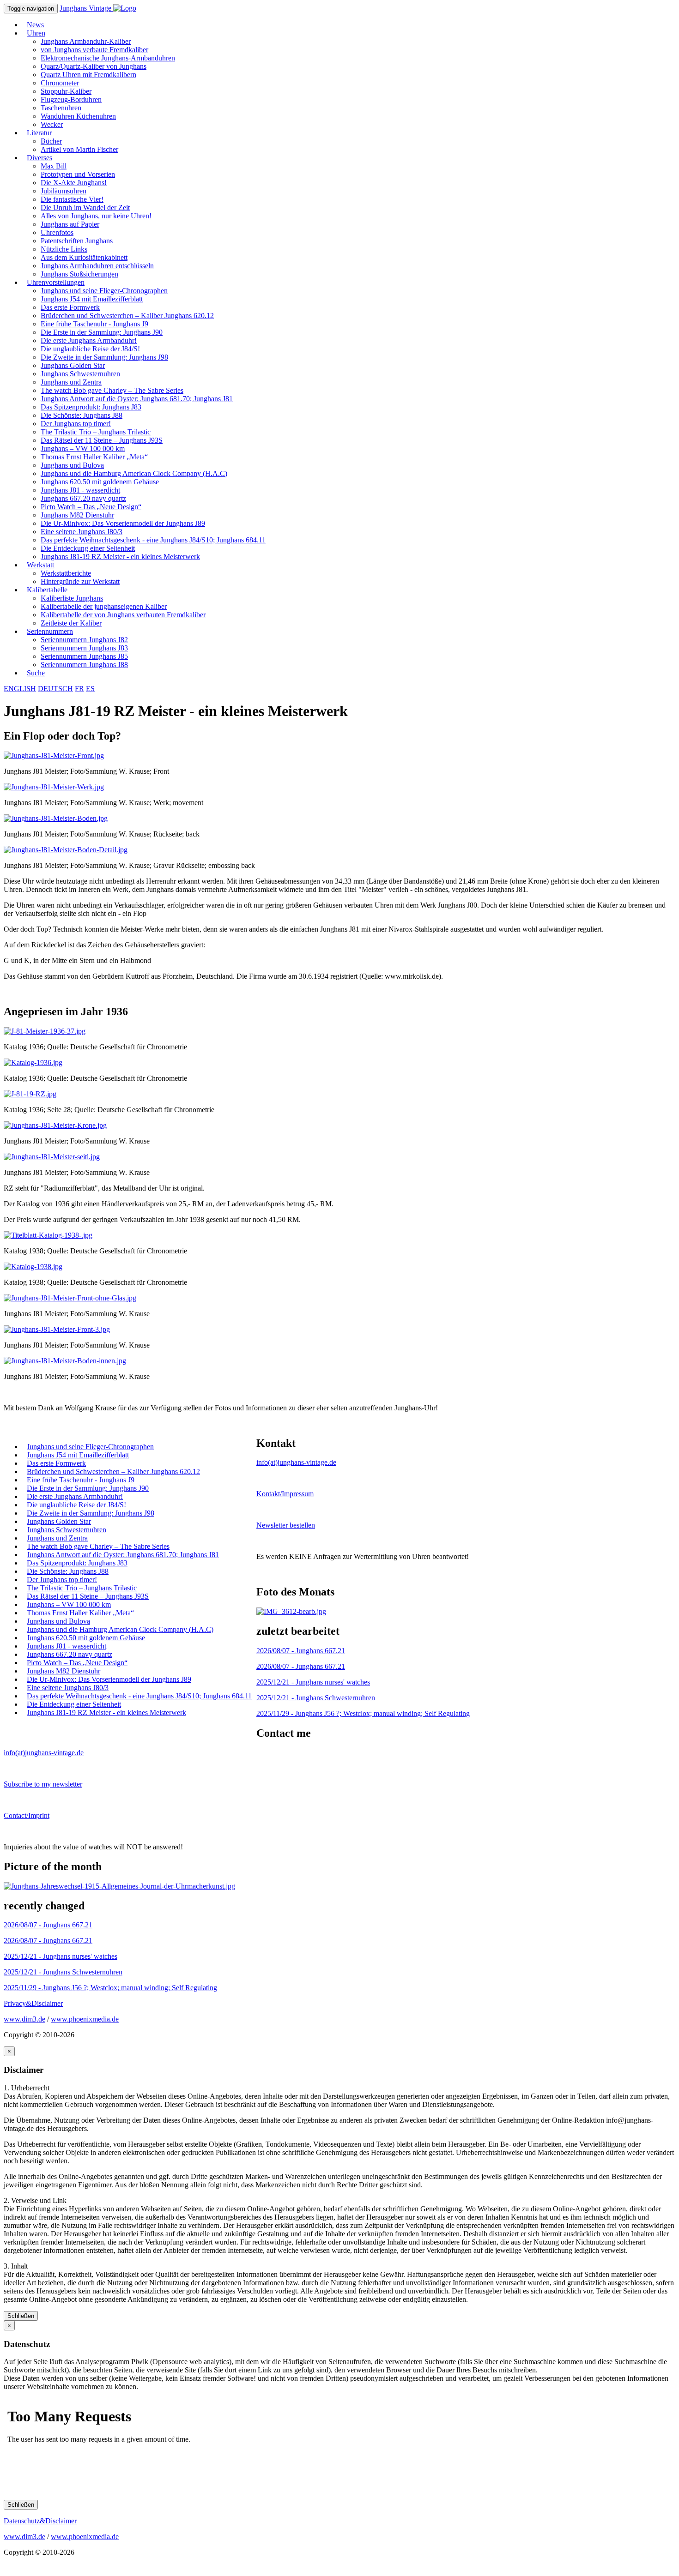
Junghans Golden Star (73, 365)
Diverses (39, 158)
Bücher (51, 141)
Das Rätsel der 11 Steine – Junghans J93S (102, 440)
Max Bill (54, 166)
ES (90, 689)
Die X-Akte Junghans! (74, 183)
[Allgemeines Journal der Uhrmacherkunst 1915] (119, 1886)
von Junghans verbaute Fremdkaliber (94, 50)
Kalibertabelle (47, 590)
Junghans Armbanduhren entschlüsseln (97, 266)
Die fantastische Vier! (72, 199)
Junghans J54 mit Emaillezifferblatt (92, 299)
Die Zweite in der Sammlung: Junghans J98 (104, 357)
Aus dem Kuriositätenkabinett (84, 257)
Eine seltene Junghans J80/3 (82, 532)
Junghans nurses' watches (313, 1682)
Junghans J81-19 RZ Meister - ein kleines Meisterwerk (120, 557)
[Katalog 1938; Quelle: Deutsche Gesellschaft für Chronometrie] (48, 1235)
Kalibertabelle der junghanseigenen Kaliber (104, 606)
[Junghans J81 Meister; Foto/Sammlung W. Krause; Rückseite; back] (56, 818)
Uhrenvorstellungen (56, 282)
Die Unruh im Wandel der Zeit (85, 208)
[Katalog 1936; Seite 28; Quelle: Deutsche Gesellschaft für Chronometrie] (30, 1094)
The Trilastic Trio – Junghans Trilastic (96, 432)
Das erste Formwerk (70, 307)
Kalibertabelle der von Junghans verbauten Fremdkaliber (123, 615)
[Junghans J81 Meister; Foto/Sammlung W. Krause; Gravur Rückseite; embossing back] (66, 850)
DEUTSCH (55, 689)
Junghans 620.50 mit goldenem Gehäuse (100, 482)
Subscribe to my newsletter (43, 1784)
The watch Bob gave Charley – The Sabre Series (112, 390)
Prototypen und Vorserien (78, 174)
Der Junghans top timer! (76, 424)
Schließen (21, 2316)
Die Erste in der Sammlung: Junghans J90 (102, 332)
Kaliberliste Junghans (72, 598)
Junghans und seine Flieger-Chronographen (104, 291)
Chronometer (60, 83)
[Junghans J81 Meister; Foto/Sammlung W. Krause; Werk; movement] (54, 787)
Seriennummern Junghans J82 (84, 640)
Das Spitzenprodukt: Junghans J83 (91, 407)
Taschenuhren (61, 108)
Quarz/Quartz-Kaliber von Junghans (94, 66)
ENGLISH (20, 689)
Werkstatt (40, 565)
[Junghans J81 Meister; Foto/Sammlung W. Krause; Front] (54, 755)
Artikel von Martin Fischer (79, 149)
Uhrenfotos (57, 232)
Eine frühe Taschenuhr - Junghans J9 (94, 324)
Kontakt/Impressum (285, 1494)
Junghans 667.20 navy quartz (83, 498)
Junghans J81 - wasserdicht (80, 490)
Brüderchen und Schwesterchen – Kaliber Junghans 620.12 (127, 316)
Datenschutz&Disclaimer (40, 2521)
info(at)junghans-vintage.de (296, 1462)
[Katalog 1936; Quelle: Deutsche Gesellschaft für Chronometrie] (45, 1031)
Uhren (36, 33)
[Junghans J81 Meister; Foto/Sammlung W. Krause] (55, 1125)
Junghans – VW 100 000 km (83, 448)
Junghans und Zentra (71, 382)
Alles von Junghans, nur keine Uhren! (96, 216)
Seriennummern (50, 631)
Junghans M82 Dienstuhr (77, 515)
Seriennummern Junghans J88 (84, 665)
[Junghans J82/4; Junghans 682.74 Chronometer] (291, 1611)
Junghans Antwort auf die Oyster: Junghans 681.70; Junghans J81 (137, 399)
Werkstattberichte (66, 573)
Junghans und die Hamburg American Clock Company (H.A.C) (134, 473)
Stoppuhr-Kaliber (66, 91)
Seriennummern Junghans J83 (84, 648)
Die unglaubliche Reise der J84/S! (90, 349)
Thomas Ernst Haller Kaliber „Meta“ (94, 457)
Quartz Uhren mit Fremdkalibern (88, 75)
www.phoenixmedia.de (85, 2019)
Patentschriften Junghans (77, 241)
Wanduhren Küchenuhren (78, 116)
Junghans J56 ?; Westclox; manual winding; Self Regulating (363, 1713)
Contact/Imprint (27, 1815)
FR (79, 689)
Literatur (39, 133)
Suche (36, 673)
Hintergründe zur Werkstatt (80, 581)
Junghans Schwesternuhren (80, 374)
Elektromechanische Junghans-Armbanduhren (108, 58)
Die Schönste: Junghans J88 (82, 415)
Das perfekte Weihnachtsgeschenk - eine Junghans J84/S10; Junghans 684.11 (153, 540)
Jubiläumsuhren (64, 191)
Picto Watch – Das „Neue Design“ (91, 507)
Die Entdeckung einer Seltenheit (88, 548)
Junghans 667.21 (301, 1651)
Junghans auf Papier (70, 224)
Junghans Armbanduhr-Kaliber (86, 41)
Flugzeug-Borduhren (71, 99)
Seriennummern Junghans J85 (84, 656)
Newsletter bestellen (286, 1525)
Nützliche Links (64, 249)
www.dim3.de (24, 2019)
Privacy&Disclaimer (33, 2003)
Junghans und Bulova (72, 465)
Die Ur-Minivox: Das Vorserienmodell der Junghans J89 (123, 523)
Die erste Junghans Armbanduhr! (89, 340)
